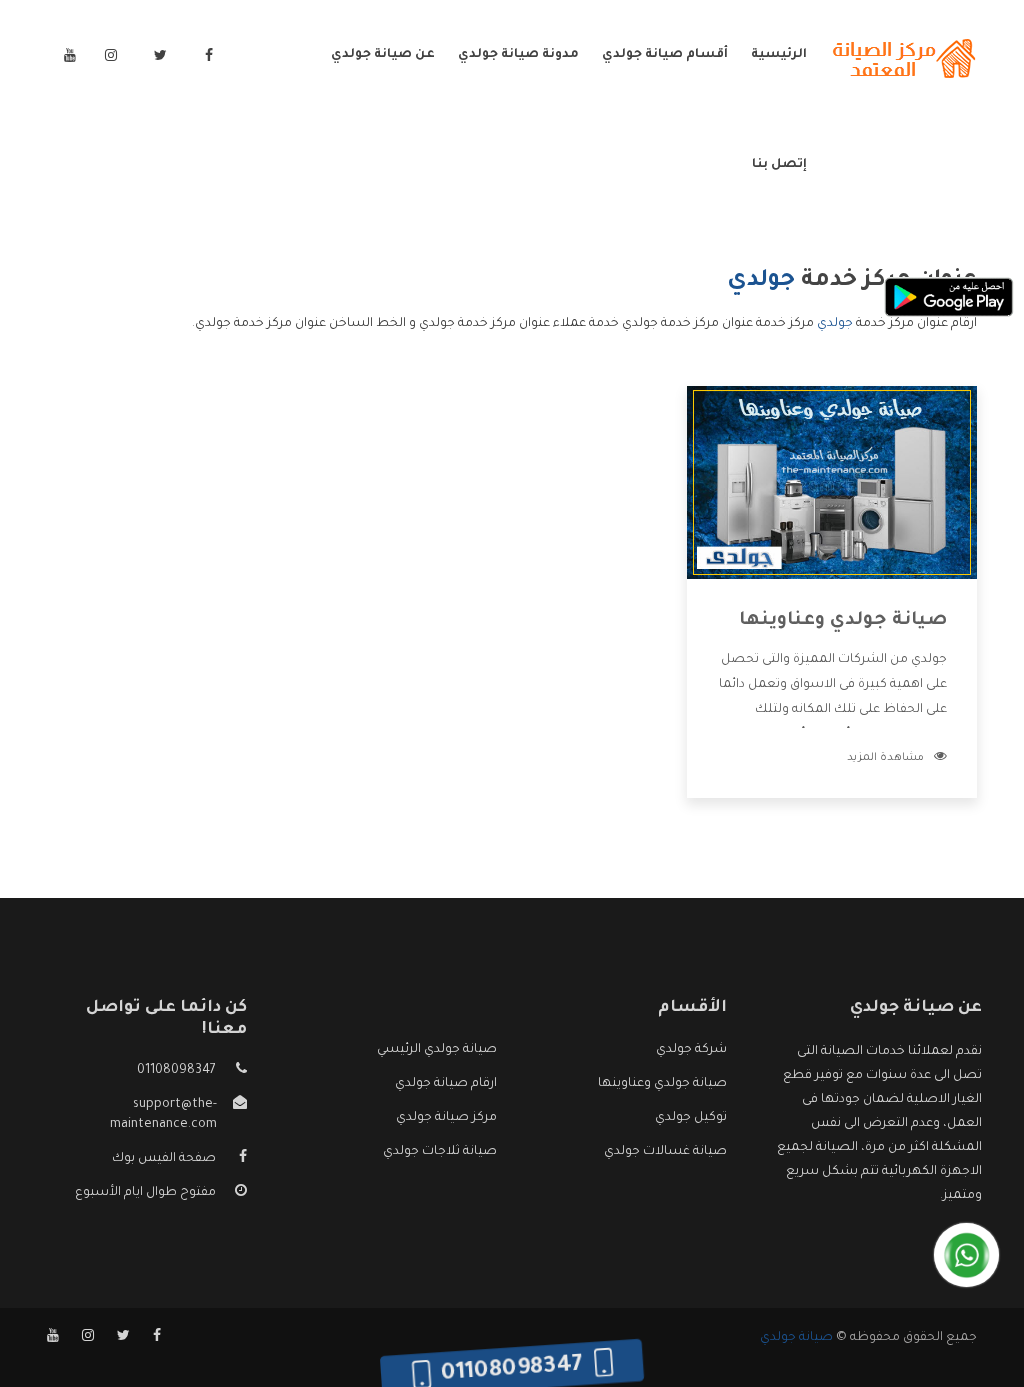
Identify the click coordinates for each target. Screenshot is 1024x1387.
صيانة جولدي (796, 1338)
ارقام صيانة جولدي (446, 1084)
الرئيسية (779, 55)
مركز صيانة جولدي (446, 1118)
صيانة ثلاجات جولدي (440, 1152)
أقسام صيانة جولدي (665, 55)
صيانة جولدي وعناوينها (843, 621)
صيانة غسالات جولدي (665, 1152)
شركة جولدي (691, 1050)
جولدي (835, 324)
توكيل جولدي (691, 1118)
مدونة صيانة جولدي (518, 55)
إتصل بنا (779, 165)
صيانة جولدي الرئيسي (437, 1050)
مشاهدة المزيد (885, 758)
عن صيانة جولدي (383, 55)
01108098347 (176, 1071)
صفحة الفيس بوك (164, 1159)
